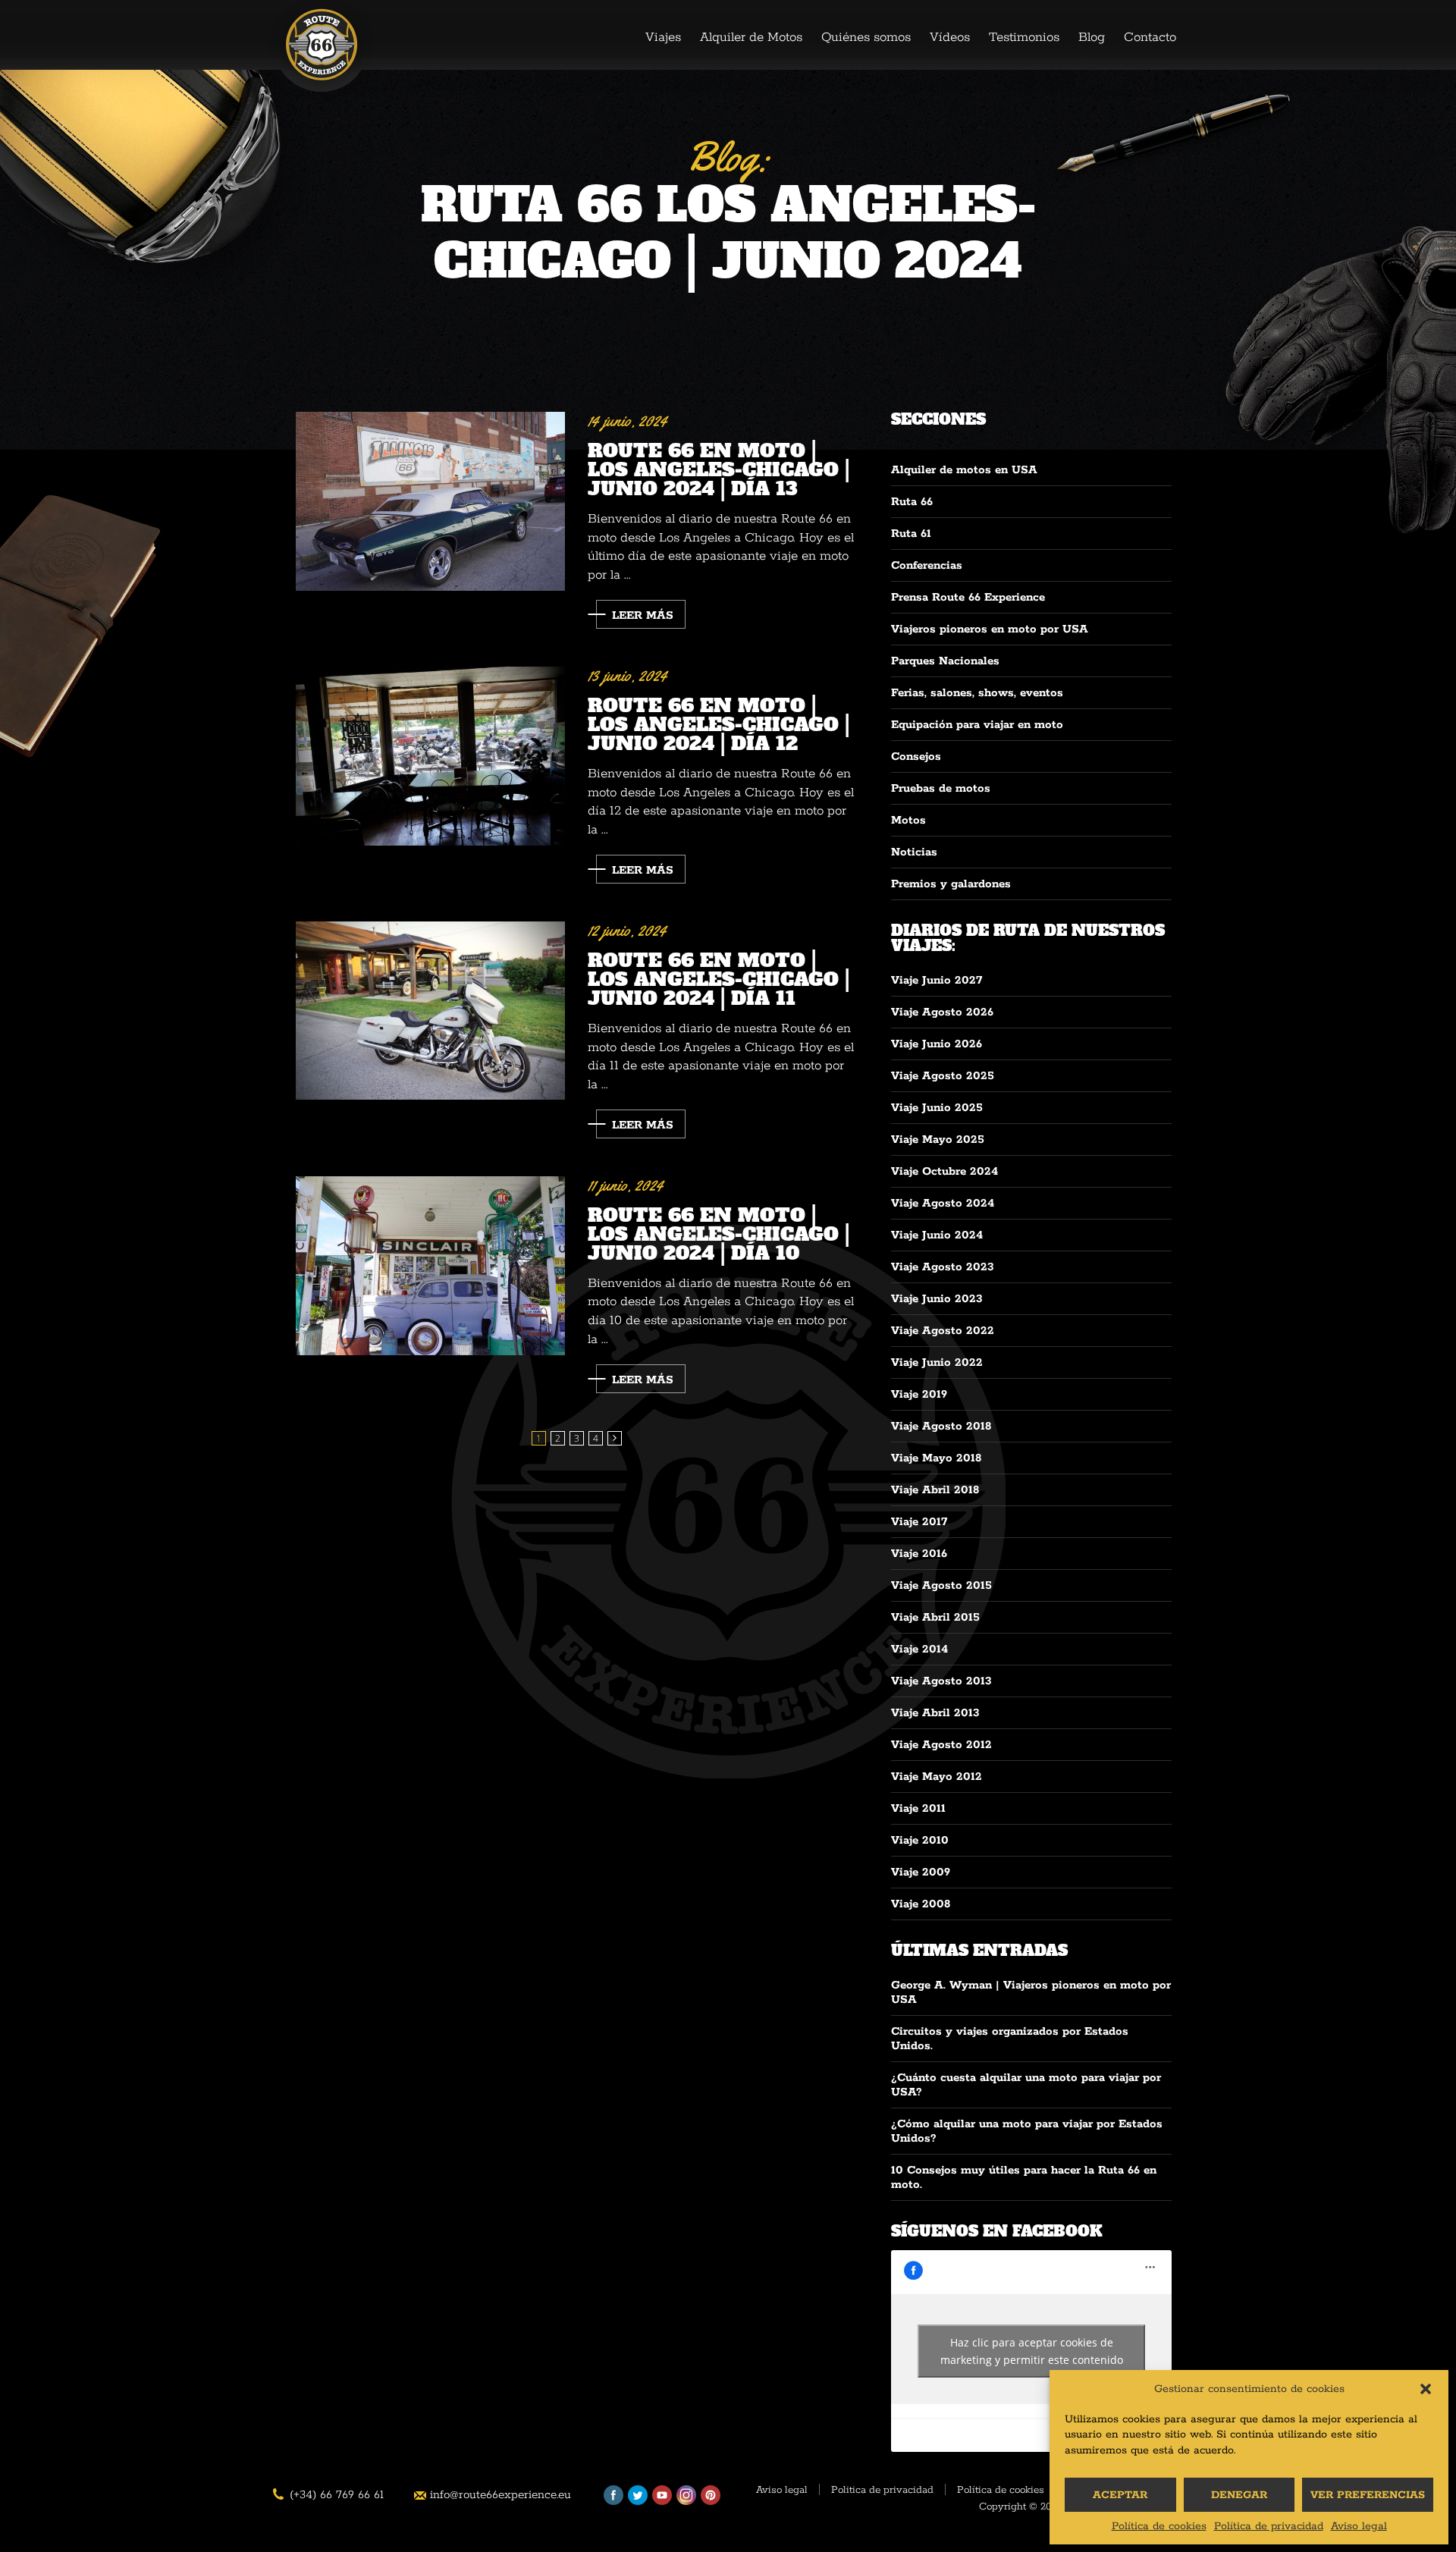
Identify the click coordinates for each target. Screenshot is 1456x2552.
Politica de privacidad (882, 2491)
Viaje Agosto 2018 (941, 1426)
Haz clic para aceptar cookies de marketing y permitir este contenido (1032, 2351)
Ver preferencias (1368, 2495)
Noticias (914, 852)
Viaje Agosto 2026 (942, 1012)
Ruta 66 (912, 502)
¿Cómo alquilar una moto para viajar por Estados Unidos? (1027, 2131)
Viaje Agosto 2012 (941, 1745)
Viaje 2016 (919, 1554)
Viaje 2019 (919, 1394)
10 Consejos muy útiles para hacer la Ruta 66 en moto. (1024, 2177)
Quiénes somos (866, 37)
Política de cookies (1159, 2526)
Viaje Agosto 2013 (941, 1681)
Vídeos (950, 37)
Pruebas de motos (941, 788)
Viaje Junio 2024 (937, 1235)
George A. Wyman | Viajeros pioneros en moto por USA (1031, 1992)
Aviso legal (1359, 2526)
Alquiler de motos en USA (964, 470)
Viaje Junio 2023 (937, 1299)
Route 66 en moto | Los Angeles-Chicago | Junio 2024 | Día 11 (719, 978)
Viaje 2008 (921, 1904)
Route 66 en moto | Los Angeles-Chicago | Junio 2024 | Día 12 (719, 723)
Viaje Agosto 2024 (943, 1203)
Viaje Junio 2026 (937, 1044)
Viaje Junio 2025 (937, 1108)
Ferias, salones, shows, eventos (977, 693)
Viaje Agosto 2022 (943, 1331)
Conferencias (927, 565)
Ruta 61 (911, 534)
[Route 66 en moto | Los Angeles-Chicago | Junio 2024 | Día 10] (430, 1266)
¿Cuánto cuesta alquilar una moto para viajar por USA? (1026, 2085)
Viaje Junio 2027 (937, 980)
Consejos (916, 756)
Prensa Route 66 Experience (968, 597)
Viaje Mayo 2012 (937, 1777)
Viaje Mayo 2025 (938, 1139)
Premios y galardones (951, 884)
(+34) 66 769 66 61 (337, 2495)
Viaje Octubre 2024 (945, 1171)
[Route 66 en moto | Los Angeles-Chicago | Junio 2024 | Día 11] (430, 1011)
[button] (1426, 2389)
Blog (1092, 37)
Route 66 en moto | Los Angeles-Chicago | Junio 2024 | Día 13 (719, 468)
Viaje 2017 (919, 1522)
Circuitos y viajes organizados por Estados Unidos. (1010, 2039)
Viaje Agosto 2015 (941, 1585)
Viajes (663, 37)
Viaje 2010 (920, 1840)
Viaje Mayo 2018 (936, 1458)
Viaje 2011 (918, 1808)
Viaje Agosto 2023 (943, 1267)
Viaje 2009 (921, 1872)
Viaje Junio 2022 (937, 1362)
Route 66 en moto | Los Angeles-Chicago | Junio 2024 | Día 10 (719, 1232)
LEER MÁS (643, 615)
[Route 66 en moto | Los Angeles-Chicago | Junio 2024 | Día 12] (430, 756)
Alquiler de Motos (751, 37)
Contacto (1150, 37)
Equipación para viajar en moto (977, 725)
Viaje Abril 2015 (935, 1617)
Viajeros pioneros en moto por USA (990, 629)
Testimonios (1024, 37)
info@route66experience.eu (500, 2495)
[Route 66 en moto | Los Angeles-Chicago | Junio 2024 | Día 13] (430, 502)
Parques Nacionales (945, 661)
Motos (908, 820)
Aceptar (1120, 2495)
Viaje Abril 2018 (935, 1490)
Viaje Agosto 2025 (943, 1076)
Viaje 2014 (919, 1649)
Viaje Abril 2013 (935, 1713)
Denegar (1239, 2495)
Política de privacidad (1269, 2526)
